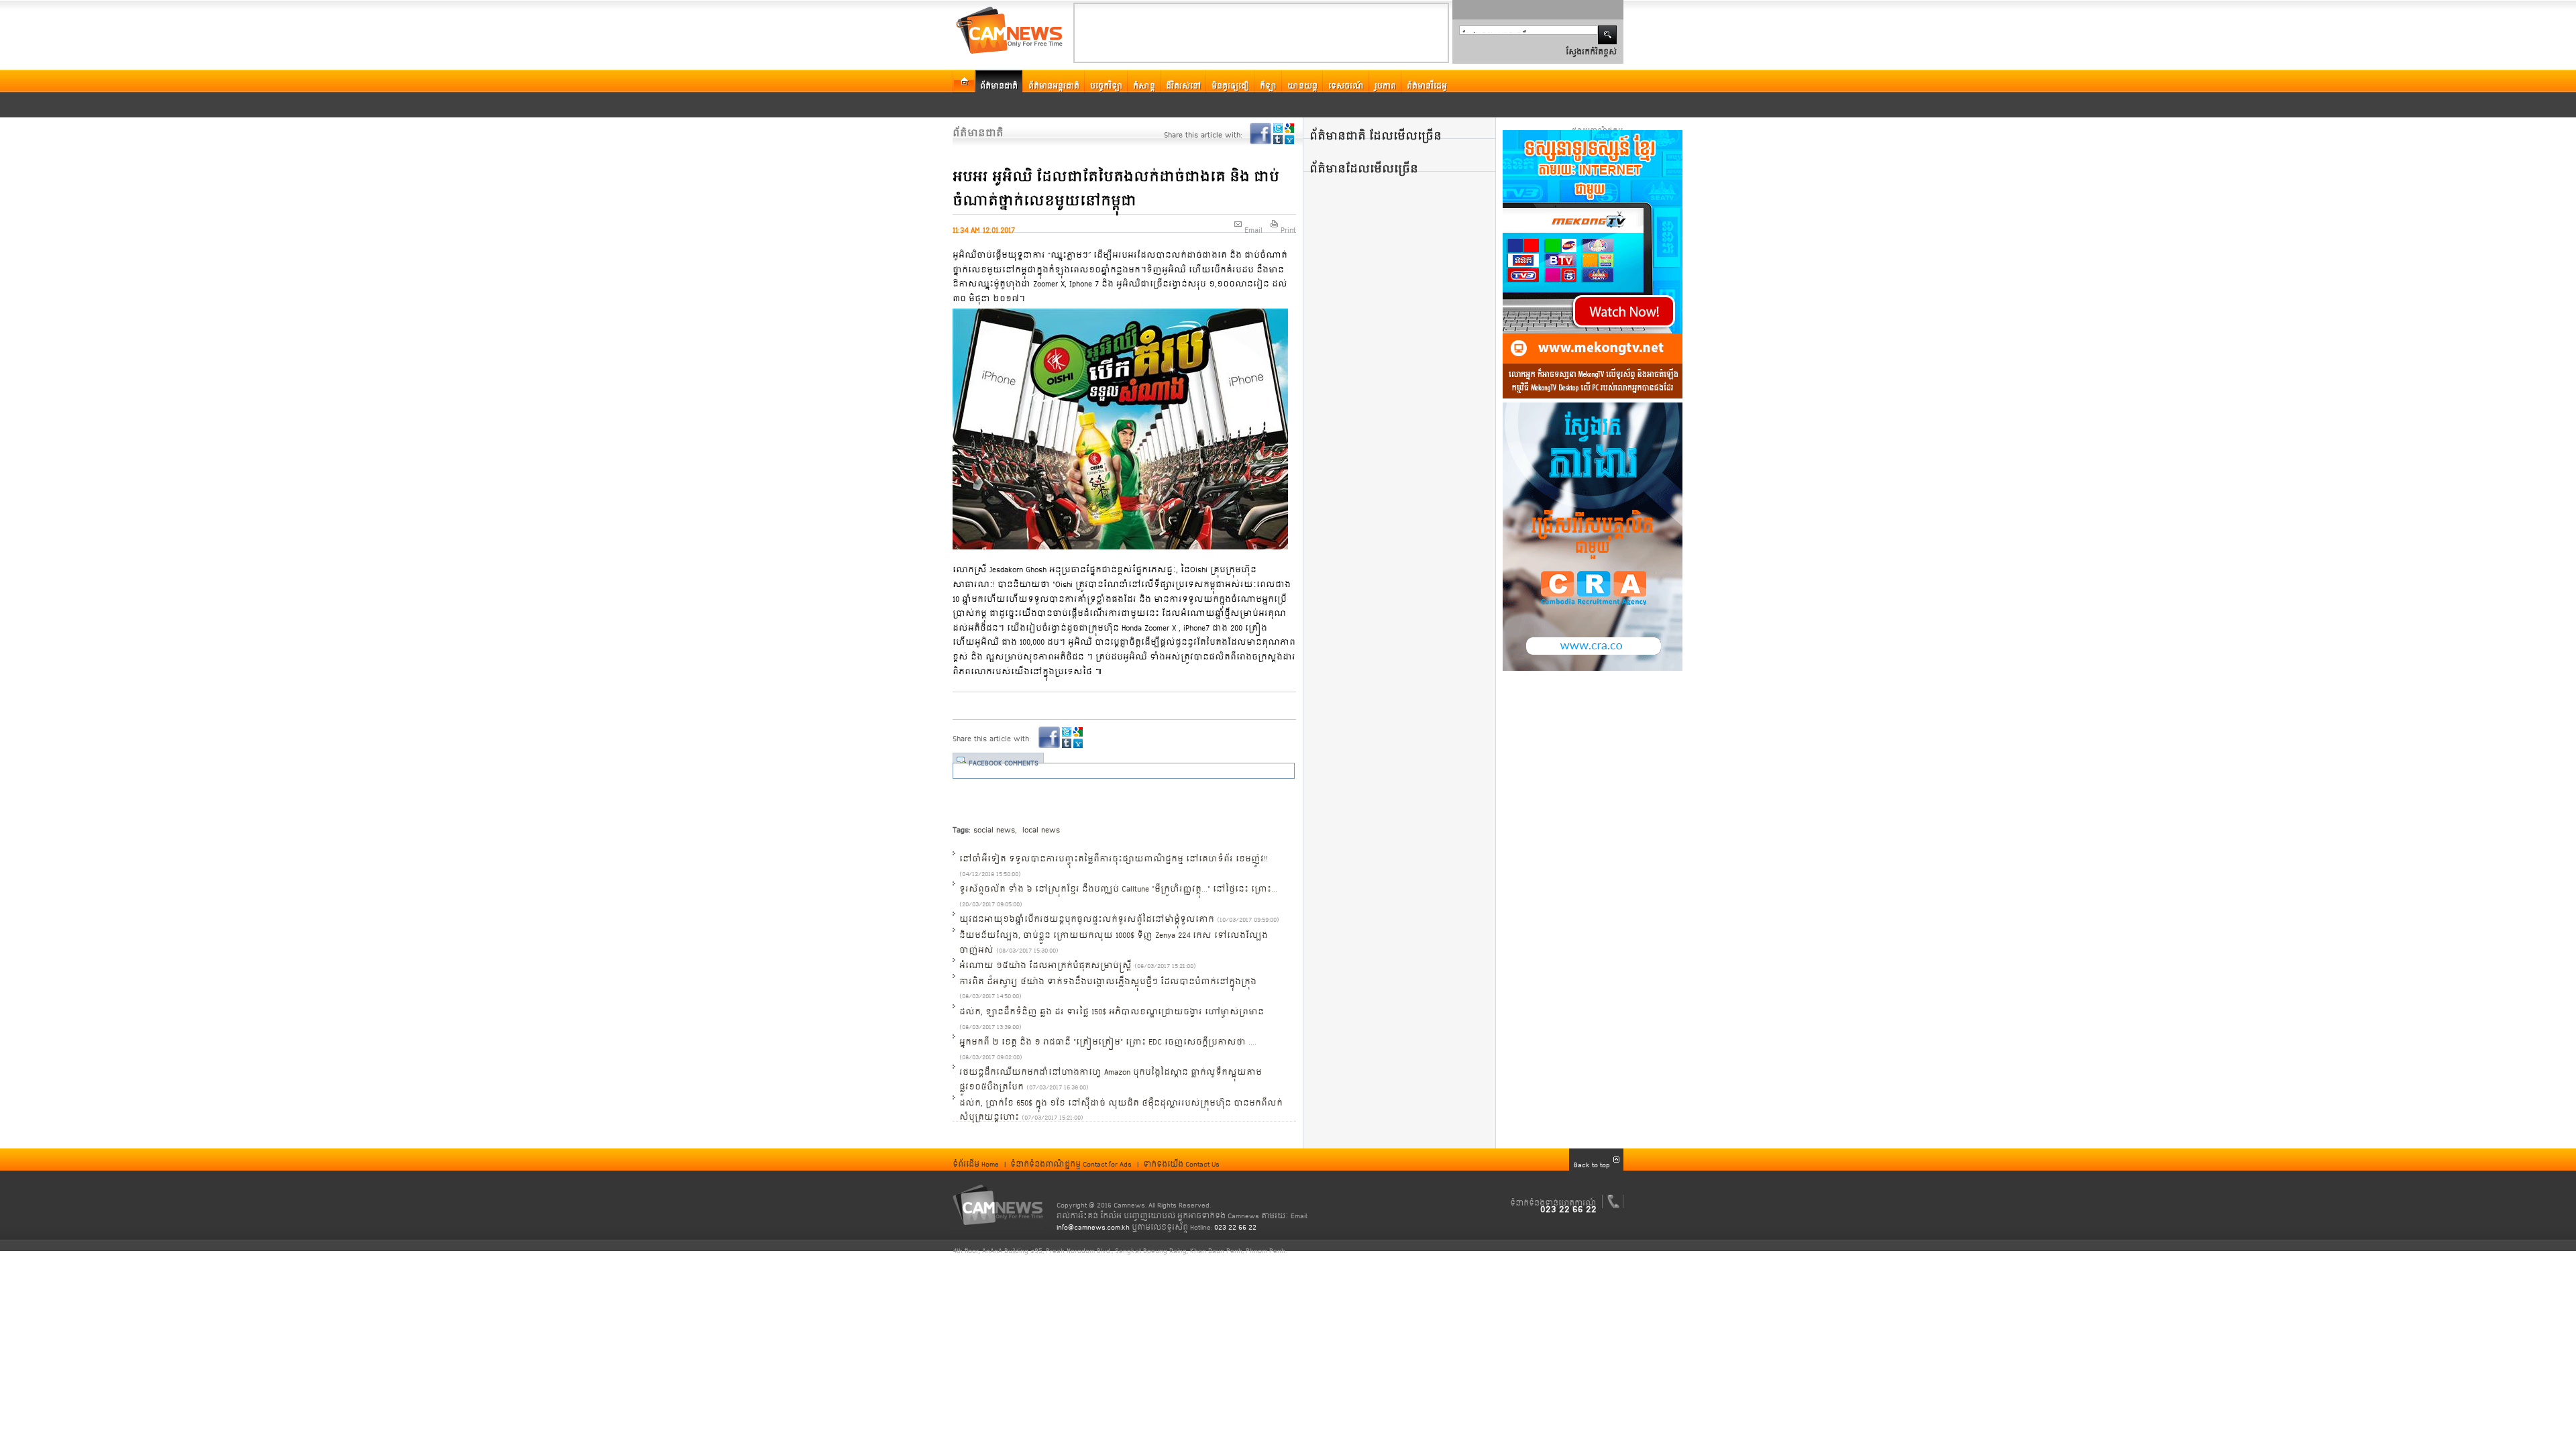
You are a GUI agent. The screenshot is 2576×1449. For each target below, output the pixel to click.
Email (1253, 225)
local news (1040, 824)
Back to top (1592, 1160)
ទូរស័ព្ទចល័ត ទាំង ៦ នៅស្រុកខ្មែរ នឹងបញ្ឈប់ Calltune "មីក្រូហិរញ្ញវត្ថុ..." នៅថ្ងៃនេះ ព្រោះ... (1118, 883)
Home (964, 82)
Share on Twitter (1278, 128)
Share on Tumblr (1278, 140)
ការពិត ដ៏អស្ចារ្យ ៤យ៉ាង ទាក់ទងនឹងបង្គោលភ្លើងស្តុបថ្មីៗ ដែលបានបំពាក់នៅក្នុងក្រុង (1108, 976)
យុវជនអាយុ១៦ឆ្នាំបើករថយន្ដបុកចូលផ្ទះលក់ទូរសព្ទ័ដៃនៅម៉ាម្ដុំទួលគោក (1087, 914)
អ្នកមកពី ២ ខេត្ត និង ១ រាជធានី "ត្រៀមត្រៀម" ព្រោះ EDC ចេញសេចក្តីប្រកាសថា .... (1108, 1036)
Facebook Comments (1004, 758)
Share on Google (1289, 128)
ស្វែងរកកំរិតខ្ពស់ (1591, 47)
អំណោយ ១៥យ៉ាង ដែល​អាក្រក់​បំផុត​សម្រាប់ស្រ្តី (1045, 960)
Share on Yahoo (1289, 140)
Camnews (998, 1205)
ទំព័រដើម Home (976, 1159)
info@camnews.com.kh (1093, 1222)
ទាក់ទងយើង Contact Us (1181, 1159)
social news (994, 824)
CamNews (1009, 30)
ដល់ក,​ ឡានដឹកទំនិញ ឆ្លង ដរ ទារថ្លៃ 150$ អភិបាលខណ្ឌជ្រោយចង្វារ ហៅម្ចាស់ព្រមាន (1112, 1006)
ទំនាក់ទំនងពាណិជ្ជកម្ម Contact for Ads (1071, 1159)
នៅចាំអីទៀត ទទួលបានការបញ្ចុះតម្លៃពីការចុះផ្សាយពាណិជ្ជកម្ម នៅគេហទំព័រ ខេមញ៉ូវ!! (1114, 853)
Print (1288, 225)
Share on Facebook (1260, 133)
